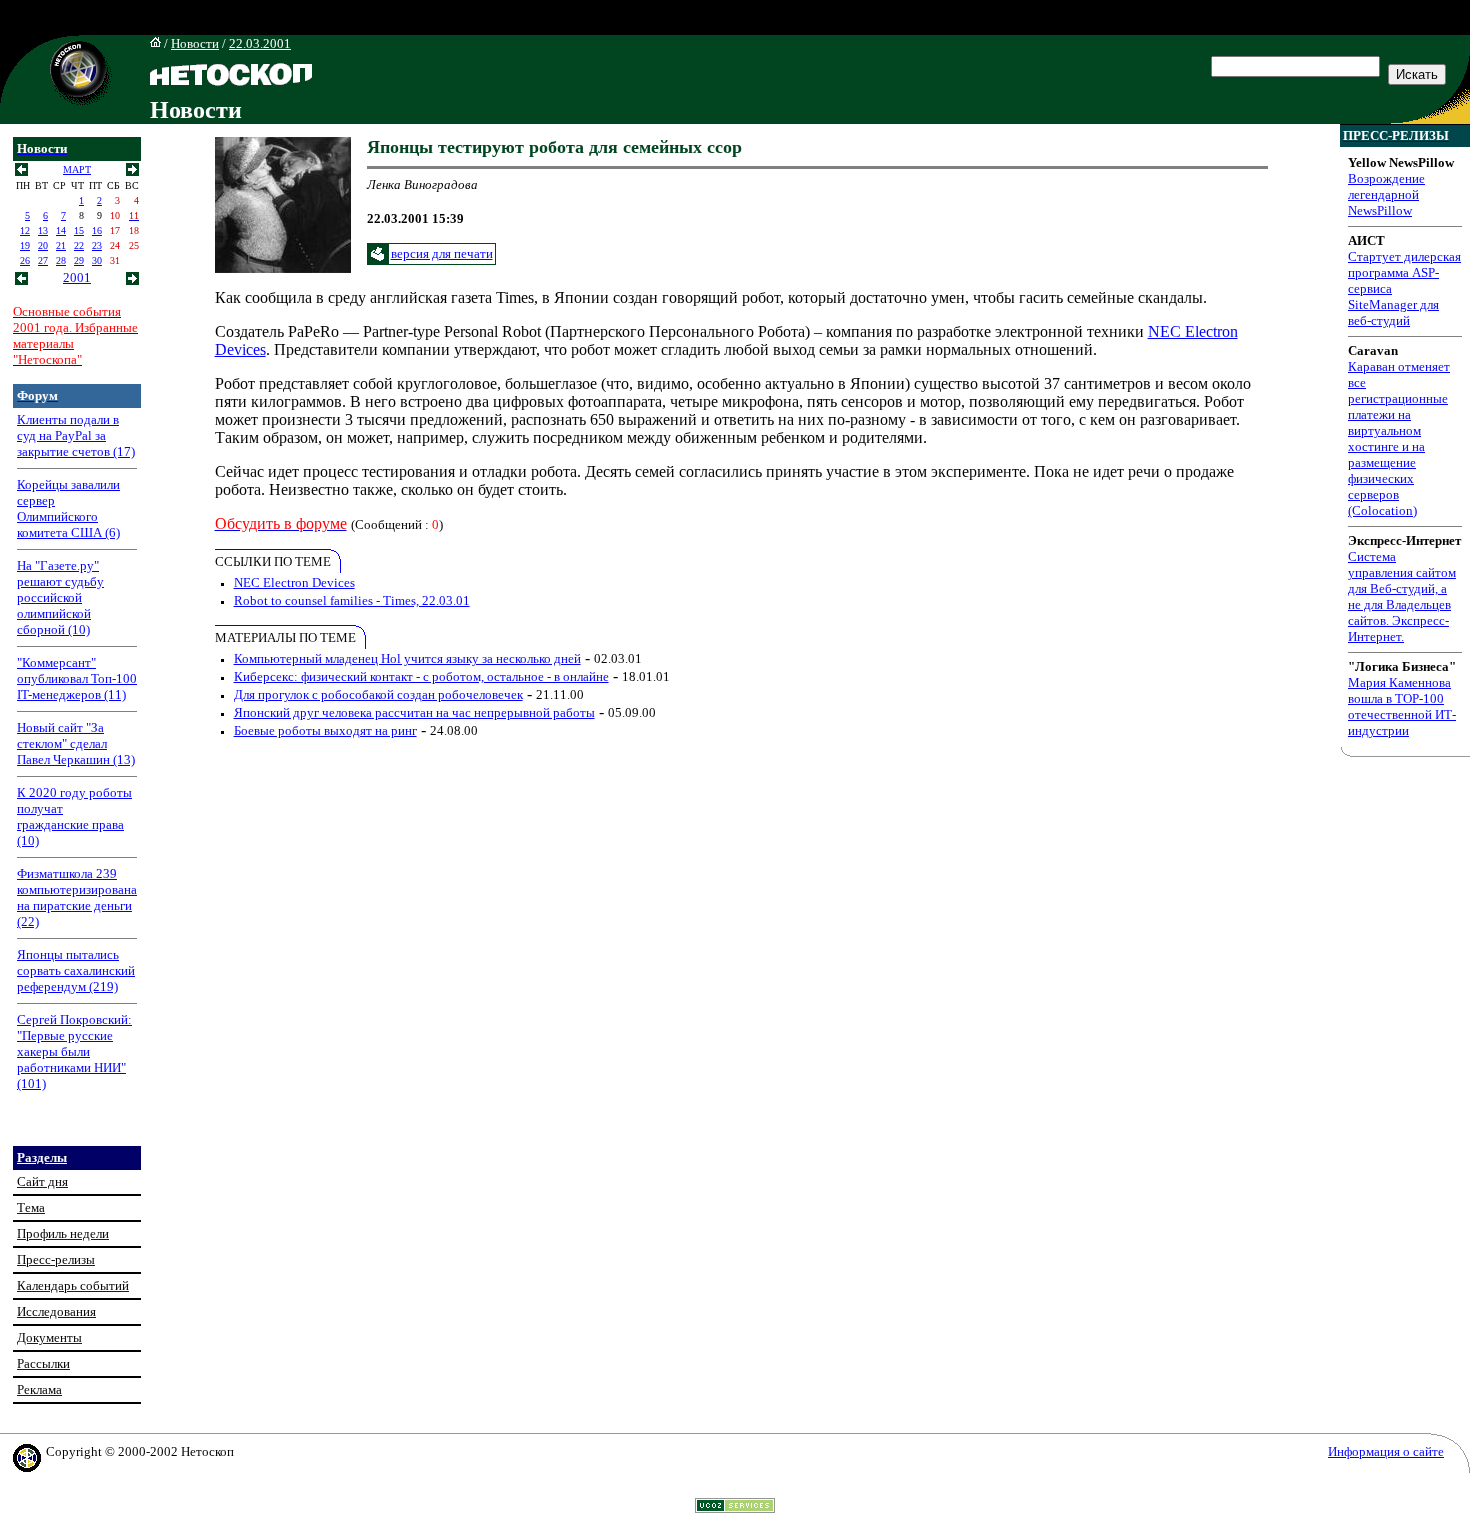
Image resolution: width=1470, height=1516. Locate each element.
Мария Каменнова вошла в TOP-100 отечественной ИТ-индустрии (1402, 706)
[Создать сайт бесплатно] (735, 1507)
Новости (195, 43)
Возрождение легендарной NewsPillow (1386, 194)
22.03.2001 (260, 43)
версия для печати (442, 253)
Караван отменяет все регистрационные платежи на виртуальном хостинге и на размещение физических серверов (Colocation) (1399, 438)
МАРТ (77, 169)
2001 (77, 277)
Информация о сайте (1386, 1451)
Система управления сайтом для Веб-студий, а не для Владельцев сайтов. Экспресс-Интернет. (1402, 596)
